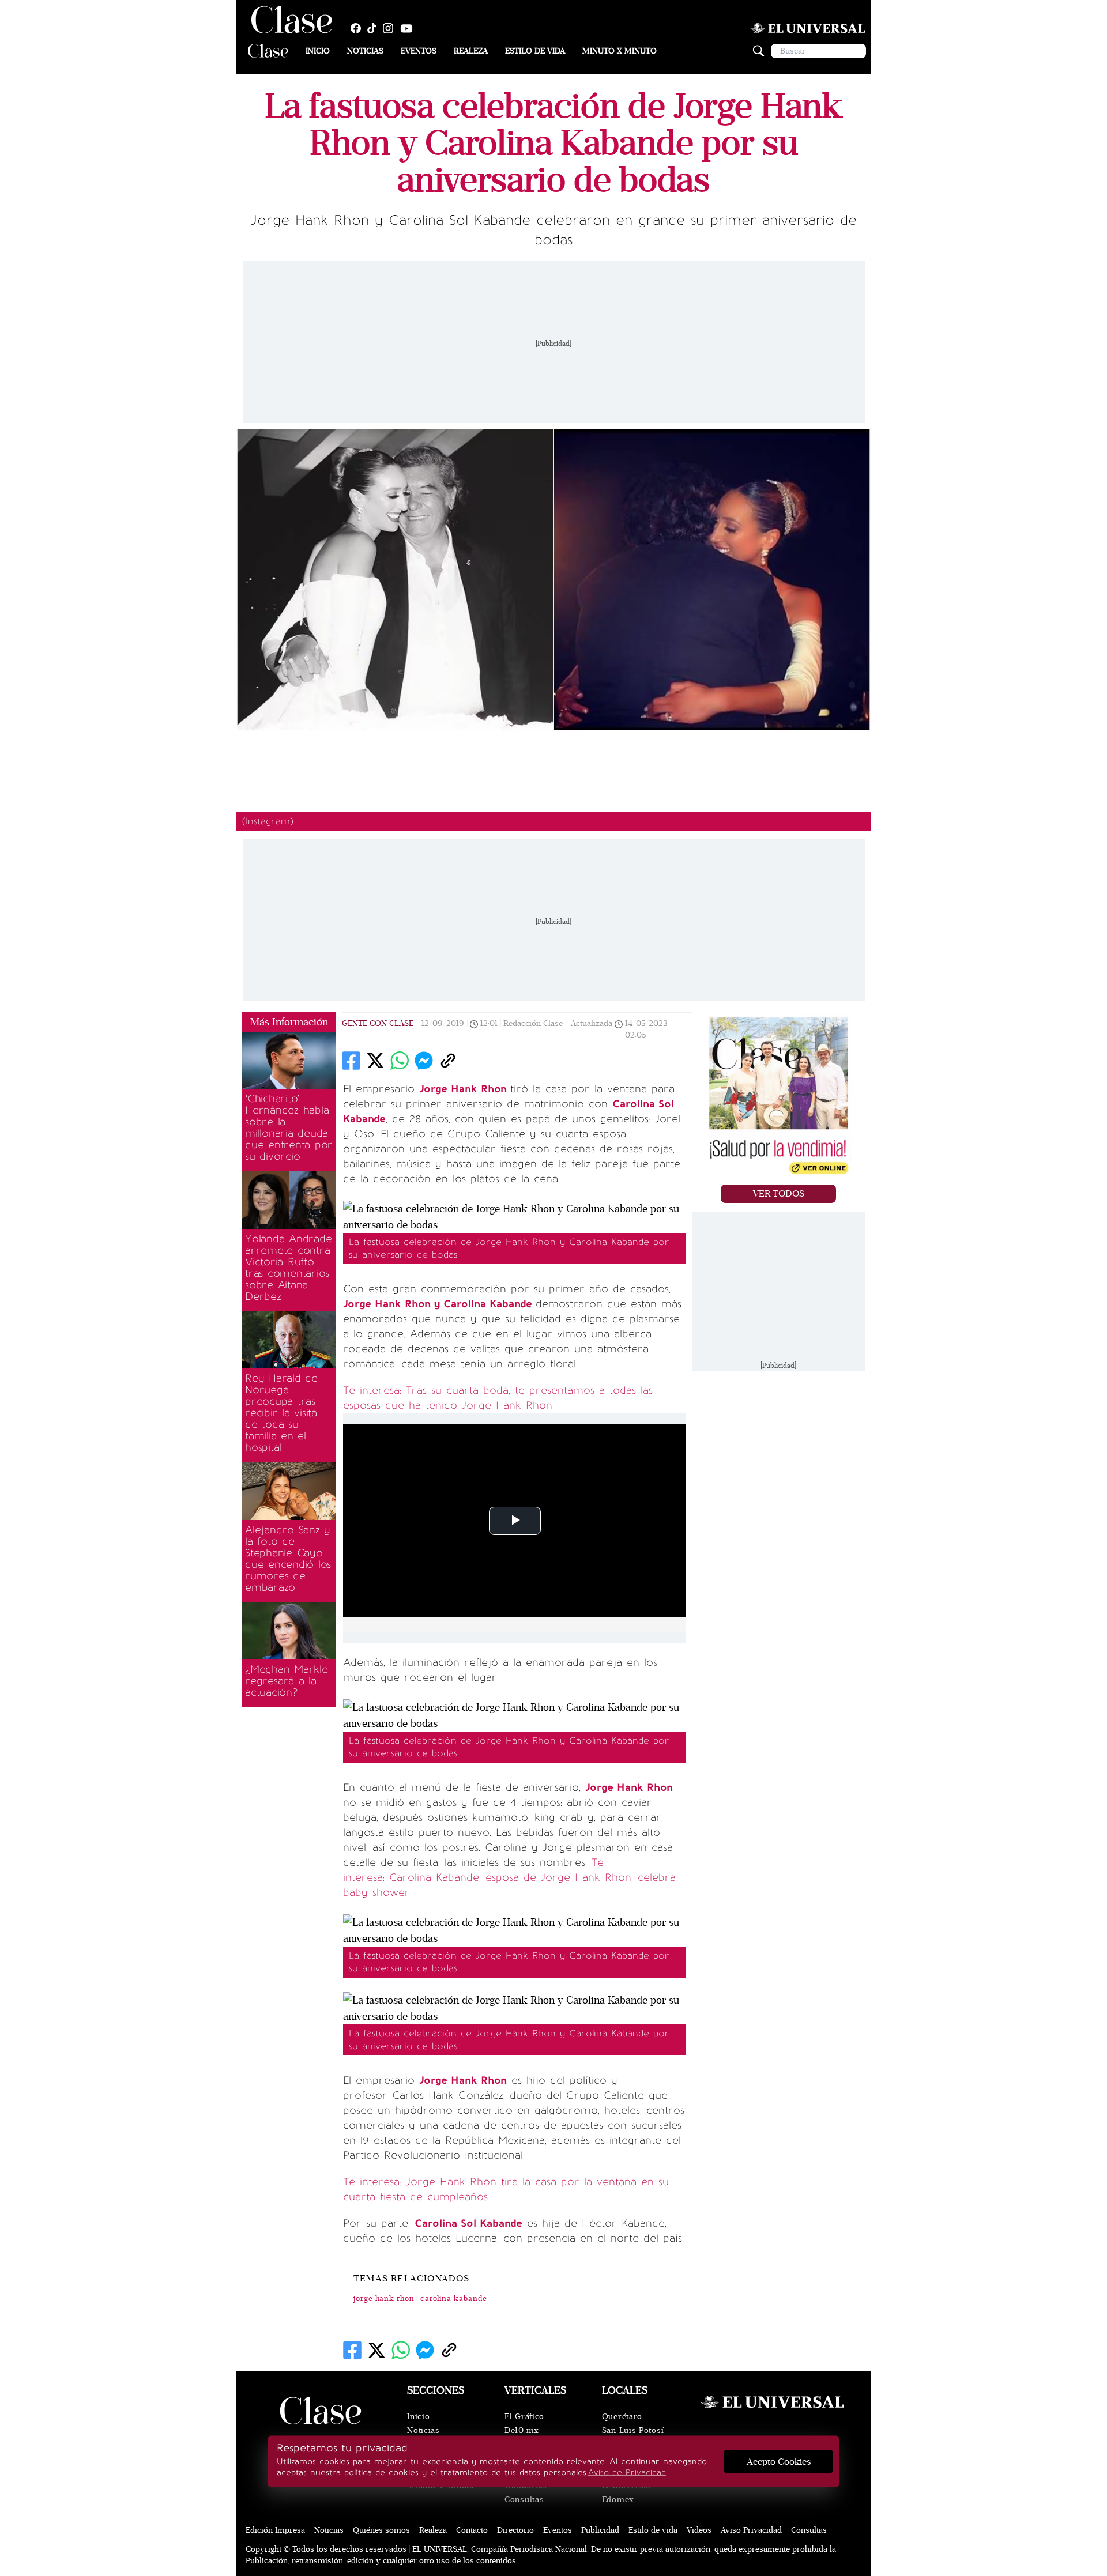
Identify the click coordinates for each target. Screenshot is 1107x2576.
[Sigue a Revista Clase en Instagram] (391, 28)
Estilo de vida (535, 51)
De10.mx (522, 2430)
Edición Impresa (275, 2530)
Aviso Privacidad (751, 2530)
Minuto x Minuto (620, 51)
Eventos (419, 51)
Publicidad (600, 2530)
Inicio (318, 51)
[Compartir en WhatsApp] (400, 1061)
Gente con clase (378, 1023)
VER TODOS (779, 1194)
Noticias (365, 51)
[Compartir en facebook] (351, 1061)
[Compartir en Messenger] (424, 1061)
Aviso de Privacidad (627, 2473)
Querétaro (622, 2417)
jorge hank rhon (384, 2299)
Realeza (471, 51)
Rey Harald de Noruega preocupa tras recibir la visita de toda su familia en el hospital (281, 1413)
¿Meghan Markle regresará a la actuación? (287, 1681)
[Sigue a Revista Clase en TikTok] (375, 28)
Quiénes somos (381, 2530)
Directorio (515, 2530)
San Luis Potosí (633, 2430)
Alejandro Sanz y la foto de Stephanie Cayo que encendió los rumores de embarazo (288, 1559)
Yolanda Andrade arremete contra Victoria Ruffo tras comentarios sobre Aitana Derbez (288, 1268)
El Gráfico (524, 2417)
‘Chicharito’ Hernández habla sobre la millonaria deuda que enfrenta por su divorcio (289, 1127)
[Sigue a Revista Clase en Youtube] (409, 28)
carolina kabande (454, 2299)
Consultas (524, 2500)
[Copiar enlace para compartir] (448, 1061)
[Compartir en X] (375, 1061)
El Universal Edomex (626, 2493)
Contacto (472, 2530)
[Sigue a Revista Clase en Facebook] (359, 28)
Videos (699, 2530)
